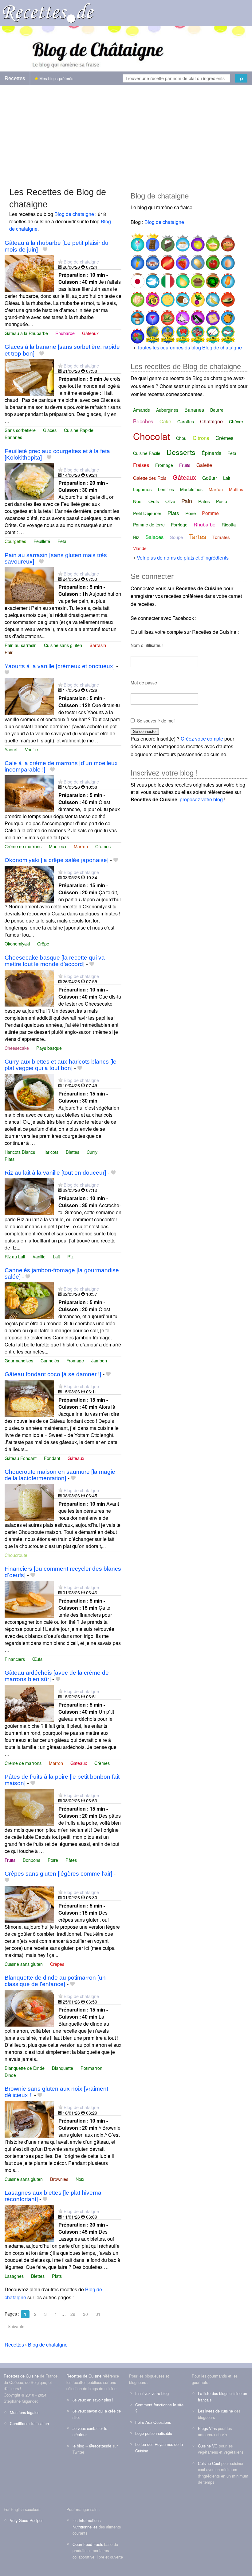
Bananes (13, 437)
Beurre (217, 410)
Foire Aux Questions (153, 2422)
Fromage (75, 1360)
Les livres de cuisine (215, 2411)
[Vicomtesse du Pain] (227, 242)
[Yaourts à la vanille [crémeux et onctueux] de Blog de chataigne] (29, 696)
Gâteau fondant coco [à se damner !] (53, 1374)
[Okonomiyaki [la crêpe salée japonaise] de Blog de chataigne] (29, 883)
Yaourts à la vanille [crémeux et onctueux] (60, 666)
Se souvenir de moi (156, 721)
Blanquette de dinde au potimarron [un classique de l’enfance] (55, 1981)
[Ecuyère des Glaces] (227, 278)
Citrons (201, 438)
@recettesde (100, 2446)
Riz (70, 1256)
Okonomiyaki (17, 943)
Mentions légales (25, 2412)
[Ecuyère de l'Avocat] (227, 297)
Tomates (221, 537)
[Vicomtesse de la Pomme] (197, 242)
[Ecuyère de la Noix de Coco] (182, 297)
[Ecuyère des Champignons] (138, 315)
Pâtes (71, 1860)
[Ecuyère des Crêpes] (167, 297)
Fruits (10, 1860)
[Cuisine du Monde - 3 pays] (152, 334)
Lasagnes (14, 2276)
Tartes (198, 536)
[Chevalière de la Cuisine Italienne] (167, 278)
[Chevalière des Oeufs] (227, 260)
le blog (78, 2446)
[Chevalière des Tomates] (212, 260)
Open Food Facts (88, 2544)
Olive (170, 501)
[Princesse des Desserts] (138, 242)
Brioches (143, 421)
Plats (10, 1159)
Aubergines (167, 410)
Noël (138, 501)
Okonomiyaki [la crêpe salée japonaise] (57, 860)
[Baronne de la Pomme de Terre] (197, 260)
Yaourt (11, 749)
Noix (80, 2179)
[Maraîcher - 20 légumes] (197, 334)
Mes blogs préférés (56, 78)
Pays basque (49, 1048)
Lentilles (166, 489)
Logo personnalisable (154, 2433)
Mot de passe (144, 683)
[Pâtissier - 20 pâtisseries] (212, 334)
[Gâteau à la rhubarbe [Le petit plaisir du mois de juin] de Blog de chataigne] (29, 273)
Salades (155, 537)
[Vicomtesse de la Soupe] (212, 242)
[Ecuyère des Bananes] (212, 297)
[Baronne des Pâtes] (167, 260)
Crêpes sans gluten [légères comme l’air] (58, 1874)
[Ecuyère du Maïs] (167, 315)
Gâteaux (90, 333)
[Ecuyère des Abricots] (227, 315)
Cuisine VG (208, 2446)
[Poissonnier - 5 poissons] (227, 334)
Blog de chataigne (74, 214)
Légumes (142, 489)
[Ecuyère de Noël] (138, 334)
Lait (56, 1256)
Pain (9, 652)
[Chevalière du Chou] (212, 278)
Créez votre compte (202, 739)
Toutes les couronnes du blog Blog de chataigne (189, 347)
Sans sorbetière (20, 430)
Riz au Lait (15, 1256)
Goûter (210, 478)
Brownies (59, 2179)
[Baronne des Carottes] (138, 260)
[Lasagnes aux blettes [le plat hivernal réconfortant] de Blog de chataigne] (29, 2223)
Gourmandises (19, 1360)
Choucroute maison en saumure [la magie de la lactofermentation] (60, 1475)
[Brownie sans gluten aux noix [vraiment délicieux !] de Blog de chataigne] (29, 2119)
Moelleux (58, 846)
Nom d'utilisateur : (148, 645)
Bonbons (31, 1860)
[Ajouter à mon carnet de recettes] (45, 250)
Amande (142, 410)
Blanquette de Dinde (25, 2068)
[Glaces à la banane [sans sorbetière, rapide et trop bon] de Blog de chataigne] (29, 377)
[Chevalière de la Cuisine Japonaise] (138, 278)
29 (73, 2314)
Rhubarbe (65, 333)
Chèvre (236, 422)
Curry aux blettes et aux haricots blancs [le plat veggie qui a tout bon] (61, 1065)
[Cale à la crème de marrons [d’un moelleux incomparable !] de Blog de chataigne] (29, 793)
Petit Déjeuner (147, 513)
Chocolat (152, 436)
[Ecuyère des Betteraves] (197, 297)
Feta (62, 541)
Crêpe (43, 943)
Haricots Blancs (20, 1152)
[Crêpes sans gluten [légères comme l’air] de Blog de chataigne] (29, 1903)
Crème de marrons (23, 846)
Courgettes (15, 541)
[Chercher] (241, 78)
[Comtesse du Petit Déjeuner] (182, 242)
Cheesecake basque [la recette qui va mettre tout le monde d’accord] (55, 961)
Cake (165, 421)
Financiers (15, 1659)
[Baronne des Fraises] (182, 260)
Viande (140, 548)
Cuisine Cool (209, 2463)
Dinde (10, 2075)
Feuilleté (42, 541)
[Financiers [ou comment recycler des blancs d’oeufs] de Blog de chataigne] (29, 1598)
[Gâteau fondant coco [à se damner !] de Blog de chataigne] (29, 1398)
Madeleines (191, 489)
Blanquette (63, 2068)
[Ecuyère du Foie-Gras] (212, 315)
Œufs (37, 1659)
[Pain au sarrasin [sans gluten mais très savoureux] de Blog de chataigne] (29, 585)
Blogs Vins (207, 2428)
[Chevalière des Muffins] (197, 278)
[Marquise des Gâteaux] (167, 242)
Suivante (16, 2326)
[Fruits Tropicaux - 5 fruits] (167, 334)
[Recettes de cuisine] (49, 12)
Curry (92, 1152)
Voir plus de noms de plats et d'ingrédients (183, 558)
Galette (204, 465)
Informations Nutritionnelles (87, 2523)
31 (98, 2314)
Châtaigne (211, 421)
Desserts (181, 452)
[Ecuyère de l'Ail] (182, 315)
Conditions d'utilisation (29, 2423)
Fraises (141, 465)
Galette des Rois (150, 478)
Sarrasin (98, 645)
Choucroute (16, 1555)
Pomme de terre (149, 525)
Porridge (179, 525)
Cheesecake (17, 1048)
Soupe (176, 537)
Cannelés (50, 1360)
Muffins (236, 489)
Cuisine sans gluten (63, 645)
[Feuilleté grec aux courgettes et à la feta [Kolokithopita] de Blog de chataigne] (29, 481)
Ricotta (229, 524)
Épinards (211, 453)
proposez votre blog (201, 799)
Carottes (186, 422)
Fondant (52, 1458)
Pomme (210, 513)
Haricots (50, 1152)
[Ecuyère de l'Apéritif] (152, 315)
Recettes (15, 78)
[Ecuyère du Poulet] (138, 297)
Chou (181, 438)
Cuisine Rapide (79, 430)
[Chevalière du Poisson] (152, 278)
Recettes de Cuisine (21, 2376)
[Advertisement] (126, 133)
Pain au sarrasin (21, 645)
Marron (81, 846)
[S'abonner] (60, 262)
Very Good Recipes (27, 2520)
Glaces (50, 430)
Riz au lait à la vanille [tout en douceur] (55, 1173)
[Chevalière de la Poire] (182, 278)
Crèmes (103, 846)
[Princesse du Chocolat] (152, 242)
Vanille (31, 749)
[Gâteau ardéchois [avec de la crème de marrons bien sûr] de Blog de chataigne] (29, 1702)
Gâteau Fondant (21, 1458)
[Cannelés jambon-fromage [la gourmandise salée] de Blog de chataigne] (29, 1300)
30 (85, 2314)
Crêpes (57, 1964)
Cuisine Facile (147, 453)
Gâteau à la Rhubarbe (26, 333)
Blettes (73, 1152)
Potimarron (91, 2068)
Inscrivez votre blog (152, 2393)
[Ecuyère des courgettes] (197, 315)
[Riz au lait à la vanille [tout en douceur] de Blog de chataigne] (29, 1196)
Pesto (222, 501)
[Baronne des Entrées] (152, 260)
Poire (53, 1860)
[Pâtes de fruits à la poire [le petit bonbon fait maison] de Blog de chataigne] (29, 1806)
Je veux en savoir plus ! (93, 2400)
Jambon (99, 1360)
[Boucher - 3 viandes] (182, 334)
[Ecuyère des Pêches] (152, 297)
